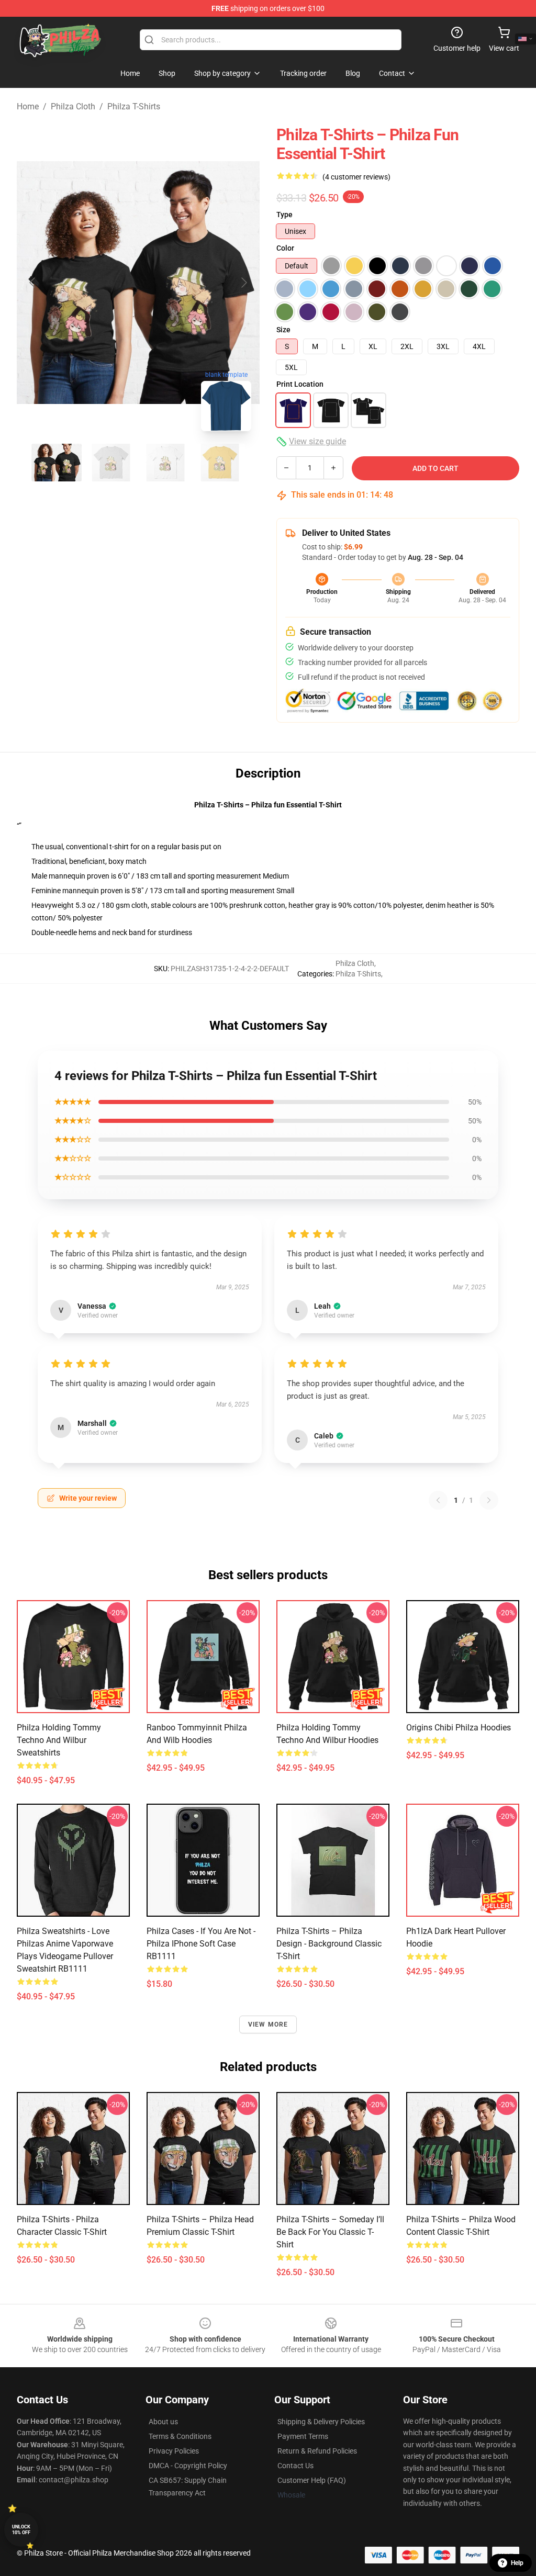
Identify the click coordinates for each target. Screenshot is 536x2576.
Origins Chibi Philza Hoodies (459, 1728)
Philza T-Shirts (134, 106)
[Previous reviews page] (438, 1500)
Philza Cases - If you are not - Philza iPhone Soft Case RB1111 (201, 1944)
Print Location (300, 384)
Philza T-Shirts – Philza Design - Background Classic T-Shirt (329, 1944)
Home (28, 106)
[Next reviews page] (489, 1500)
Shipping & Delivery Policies (321, 2422)
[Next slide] (243, 283)
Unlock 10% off (21, 2530)
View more (268, 2024)
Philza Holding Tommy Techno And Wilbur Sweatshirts (59, 1740)
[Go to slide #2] (111, 463)
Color (285, 248)
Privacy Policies (174, 2451)
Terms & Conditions (180, 2436)
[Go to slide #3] (165, 463)
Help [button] (517, 2563)
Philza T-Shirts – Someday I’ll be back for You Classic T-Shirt (330, 2232)
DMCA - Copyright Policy (188, 2466)
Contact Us (295, 2466)
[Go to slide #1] (57, 463)
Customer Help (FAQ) (312, 2480)
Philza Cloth (73, 106)
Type (284, 215)
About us (163, 2422)
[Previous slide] (33, 283)
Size (283, 330)
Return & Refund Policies (317, 2451)
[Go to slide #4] (220, 463)
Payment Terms (303, 2436)
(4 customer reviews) (356, 177)
